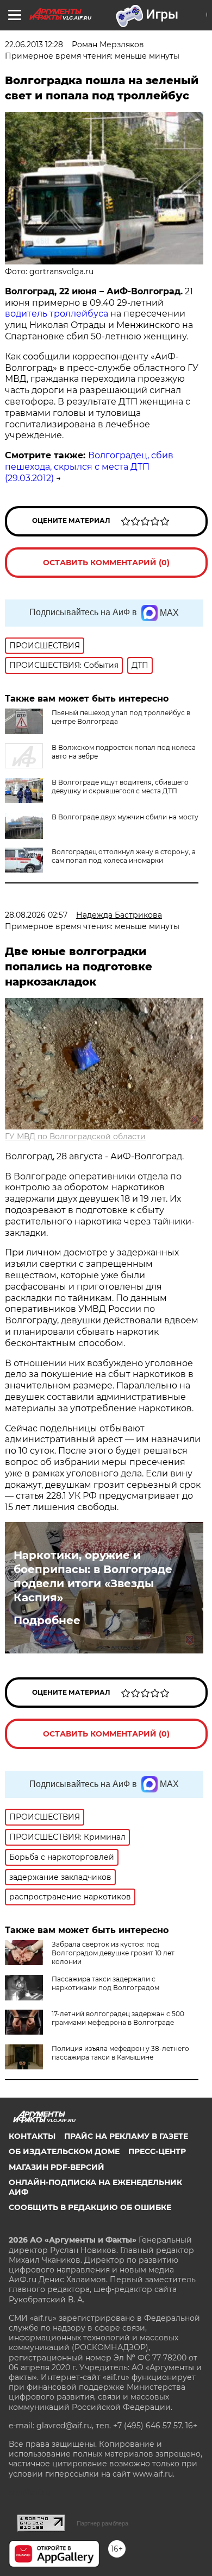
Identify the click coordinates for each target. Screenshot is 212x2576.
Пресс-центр (157, 2151)
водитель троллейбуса (57, 314)
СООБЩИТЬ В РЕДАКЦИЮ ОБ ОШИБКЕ (90, 2207)
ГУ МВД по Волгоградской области (75, 1137)
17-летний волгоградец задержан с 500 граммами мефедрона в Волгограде (118, 2018)
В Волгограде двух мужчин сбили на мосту (125, 817)
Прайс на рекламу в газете (126, 2136)
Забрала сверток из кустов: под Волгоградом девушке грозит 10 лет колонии (113, 1953)
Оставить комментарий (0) (106, 563)
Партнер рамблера (102, 2523)
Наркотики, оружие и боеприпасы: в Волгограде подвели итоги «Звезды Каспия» (93, 1576)
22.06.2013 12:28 (34, 45)
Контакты (32, 2136)
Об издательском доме (64, 2151)
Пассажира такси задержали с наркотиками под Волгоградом (105, 1983)
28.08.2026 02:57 (36, 915)
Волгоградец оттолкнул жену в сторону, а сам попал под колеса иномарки (124, 856)
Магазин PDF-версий (57, 2167)
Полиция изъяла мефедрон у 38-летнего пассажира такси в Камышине (120, 2053)
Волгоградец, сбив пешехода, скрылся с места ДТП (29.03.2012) (89, 467)
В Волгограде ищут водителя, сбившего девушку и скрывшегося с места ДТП (120, 787)
